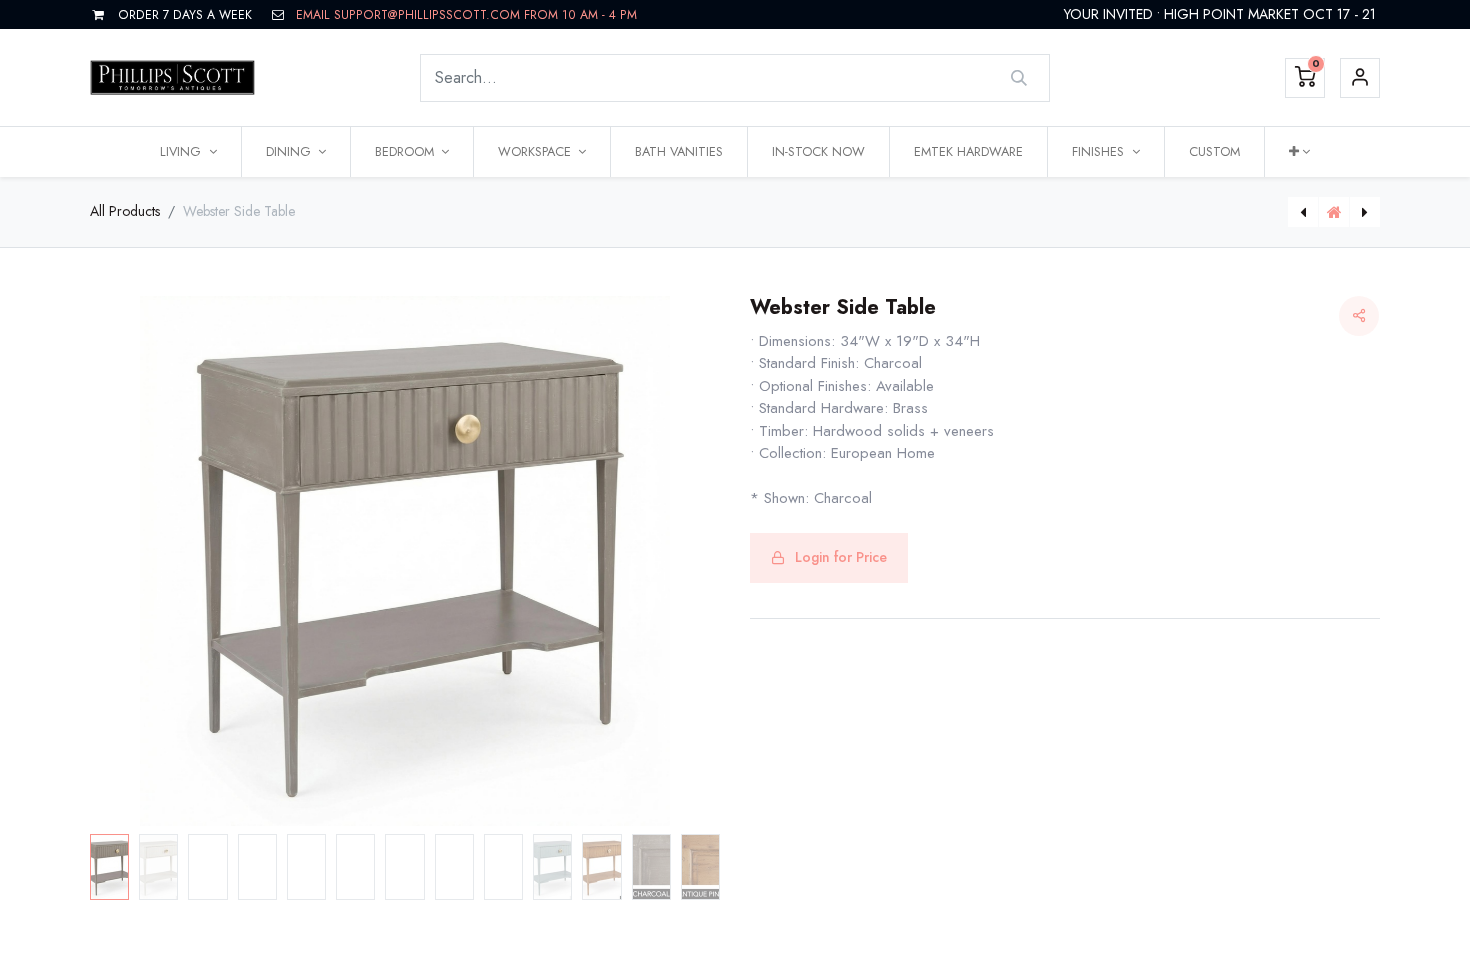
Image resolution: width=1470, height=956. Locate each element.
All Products (125, 211)
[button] (1299, 152)
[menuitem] (679, 152)
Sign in (1360, 78)
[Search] (1019, 78)
